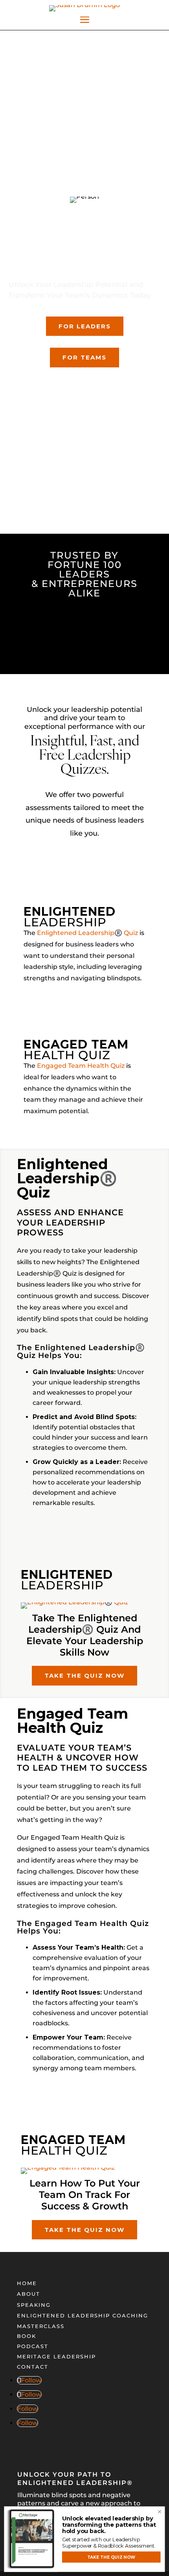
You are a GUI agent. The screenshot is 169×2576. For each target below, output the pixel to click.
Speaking (34, 2305)
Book (27, 2336)
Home (27, 2283)
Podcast (33, 2346)
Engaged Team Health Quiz (81, 1066)
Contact (33, 2367)
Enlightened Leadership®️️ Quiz (87, 933)
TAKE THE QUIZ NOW (111, 2557)
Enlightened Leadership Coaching (83, 2315)
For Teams (84, 357)
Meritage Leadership (56, 2356)
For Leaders (85, 326)
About (28, 2294)
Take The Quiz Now (84, 1675)
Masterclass (41, 2326)
